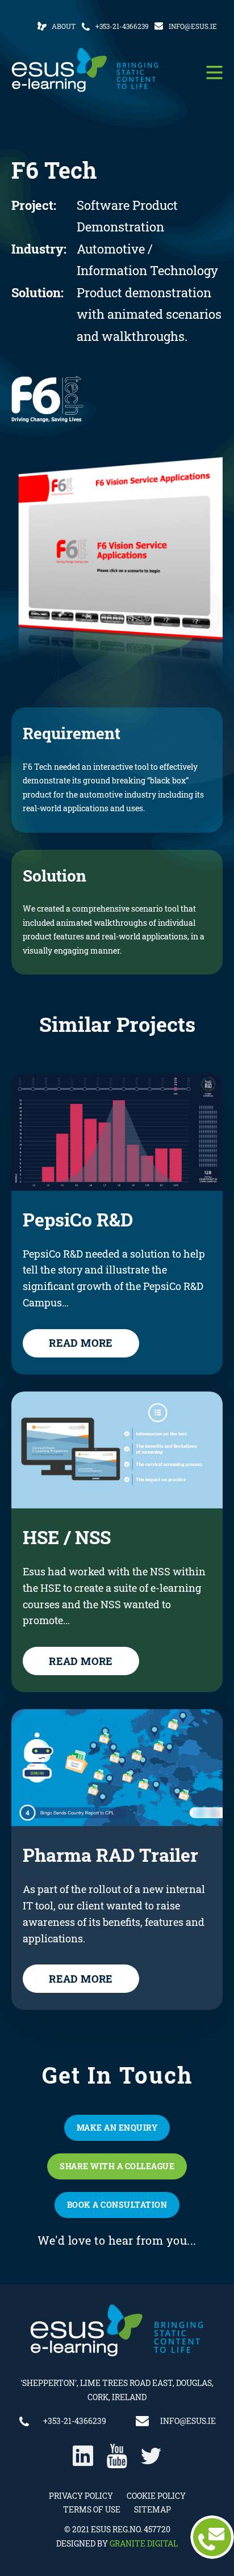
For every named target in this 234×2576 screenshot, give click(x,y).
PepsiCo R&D (78, 1220)
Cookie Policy (156, 2496)
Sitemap (152, 2509)
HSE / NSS (67, 1537)
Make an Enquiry (117, 2128)
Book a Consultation (117, 2205)
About (64, 26)
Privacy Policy (81, 2496)
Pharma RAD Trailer (110, 1855)
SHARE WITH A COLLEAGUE (117, 2166)
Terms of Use (92, 2509)
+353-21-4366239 (122, 26)
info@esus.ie (193, 26)
